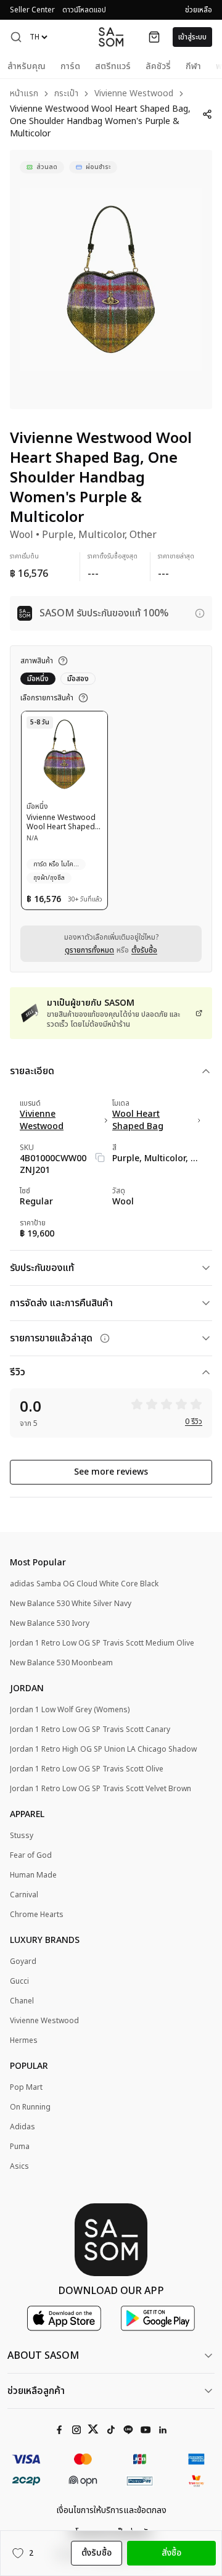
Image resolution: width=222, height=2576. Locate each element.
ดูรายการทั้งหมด (89, 950)
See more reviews (111, 1472)
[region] (111, 280)
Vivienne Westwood (134, 94)
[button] (16, 37)
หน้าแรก (24, 94)
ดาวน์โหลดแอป (84, 10)
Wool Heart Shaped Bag (138, 1120)
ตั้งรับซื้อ (144, 950)
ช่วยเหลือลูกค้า (36, 2391)
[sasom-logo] (111, 37)
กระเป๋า (66, 94)
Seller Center (32, 10)
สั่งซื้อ (171, 2553)
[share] (207, 114)
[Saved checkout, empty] (154, 37)
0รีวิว (194, 1422)
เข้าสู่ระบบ (192, 37)
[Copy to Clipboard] (100, 1158)
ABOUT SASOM (43, 2356)
